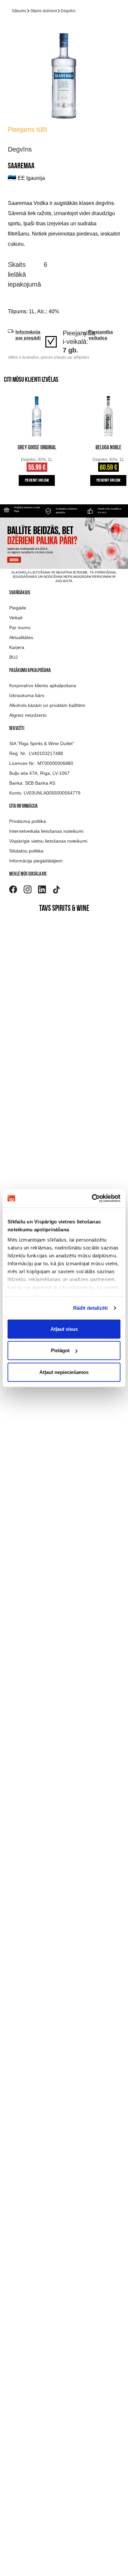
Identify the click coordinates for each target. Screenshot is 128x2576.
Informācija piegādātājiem (36, 861)
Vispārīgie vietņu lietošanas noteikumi (48, 841)
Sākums (19, 11)
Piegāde (18, 608)
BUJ (13, 657)
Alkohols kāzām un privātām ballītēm (47, 705)
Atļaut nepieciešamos (64, 1372)
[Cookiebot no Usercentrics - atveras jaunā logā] (92, 1198)
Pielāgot (60, 1350)
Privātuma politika (28, 821)
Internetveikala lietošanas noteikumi (46, 831)
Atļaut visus (64, 1329)
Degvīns (68, 11)
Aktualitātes (21, 637)
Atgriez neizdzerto (28, 715)
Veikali (16, 618)
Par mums (20, 628)
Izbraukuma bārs (27, 695)
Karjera (17, 647)
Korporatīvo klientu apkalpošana (43, 686)
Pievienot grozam (37, 481)
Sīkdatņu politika (26, 851)
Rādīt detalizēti (91, 1308)
